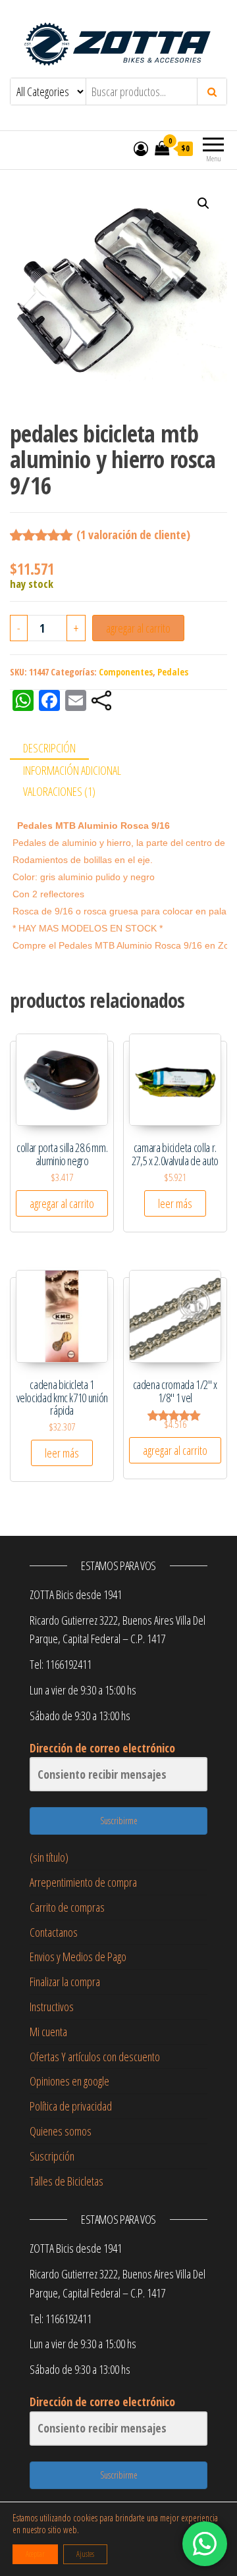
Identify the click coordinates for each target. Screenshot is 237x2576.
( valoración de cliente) (133, 535)
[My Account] (141, 148)
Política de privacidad (71, 2106)
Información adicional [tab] (72, 770)
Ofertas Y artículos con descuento (95, 2057)
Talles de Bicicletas (66, 2181)
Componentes (126, 672)
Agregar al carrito (138, 628)
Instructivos (52, 2007)
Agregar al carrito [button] (62, 1203)
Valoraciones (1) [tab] (59, 791)
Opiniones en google (69, 2081)
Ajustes (85, 2554)
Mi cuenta (48, 2032)
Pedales (173, 672)
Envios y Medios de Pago (78, 1957)
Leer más (175, 1203)
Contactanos (54, 1932)
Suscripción (52, 2156)
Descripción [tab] (49, 748)
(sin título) (49, 1857)
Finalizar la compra (65, 1982)
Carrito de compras (67, 1907)
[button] (203, 203)
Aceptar (35, 2554)
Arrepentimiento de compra (83, 1882)
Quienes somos (61, 2131)
